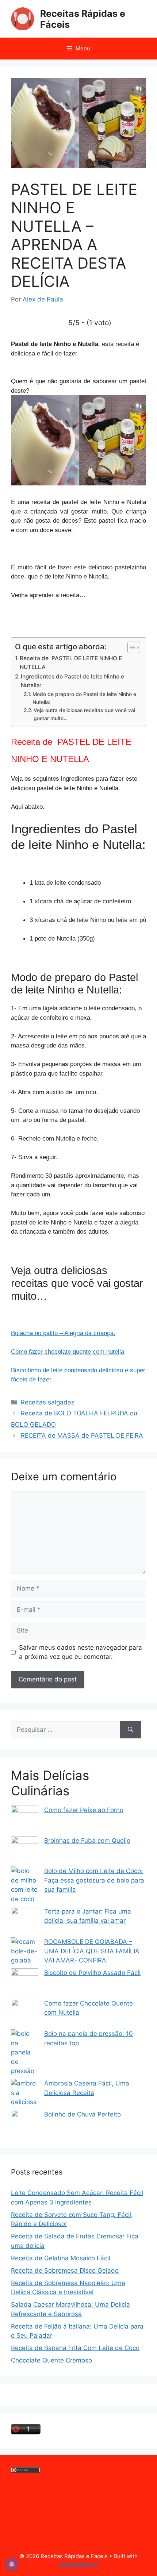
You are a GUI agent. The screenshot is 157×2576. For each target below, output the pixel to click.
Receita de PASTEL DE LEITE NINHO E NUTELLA (71, 663)
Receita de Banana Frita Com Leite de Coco (75, 2348)
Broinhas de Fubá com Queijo (87, 1841)
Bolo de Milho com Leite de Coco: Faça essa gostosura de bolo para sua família (94, 1880)
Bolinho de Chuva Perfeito (83, 2114)
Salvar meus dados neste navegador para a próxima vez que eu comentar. (81, 1652)
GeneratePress (79, 2564)
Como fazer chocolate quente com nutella (68, 1352)
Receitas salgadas (48, 1402)
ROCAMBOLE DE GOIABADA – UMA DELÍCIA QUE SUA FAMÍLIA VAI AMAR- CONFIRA (92, 1951)
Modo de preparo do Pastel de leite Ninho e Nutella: (84, 698)
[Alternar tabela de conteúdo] (130, 647)
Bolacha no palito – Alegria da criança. (63, 1333)
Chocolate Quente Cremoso (51, 2360)
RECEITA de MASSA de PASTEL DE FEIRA (82, 1435)
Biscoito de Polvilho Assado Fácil (92, 1973)
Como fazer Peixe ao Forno (84, 1810)
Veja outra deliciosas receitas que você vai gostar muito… (84, 714)
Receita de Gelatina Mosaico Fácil (61, 2258)
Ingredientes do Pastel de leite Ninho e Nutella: (72, 681)
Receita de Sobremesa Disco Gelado (65, 2271)
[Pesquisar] (131, 1730)
